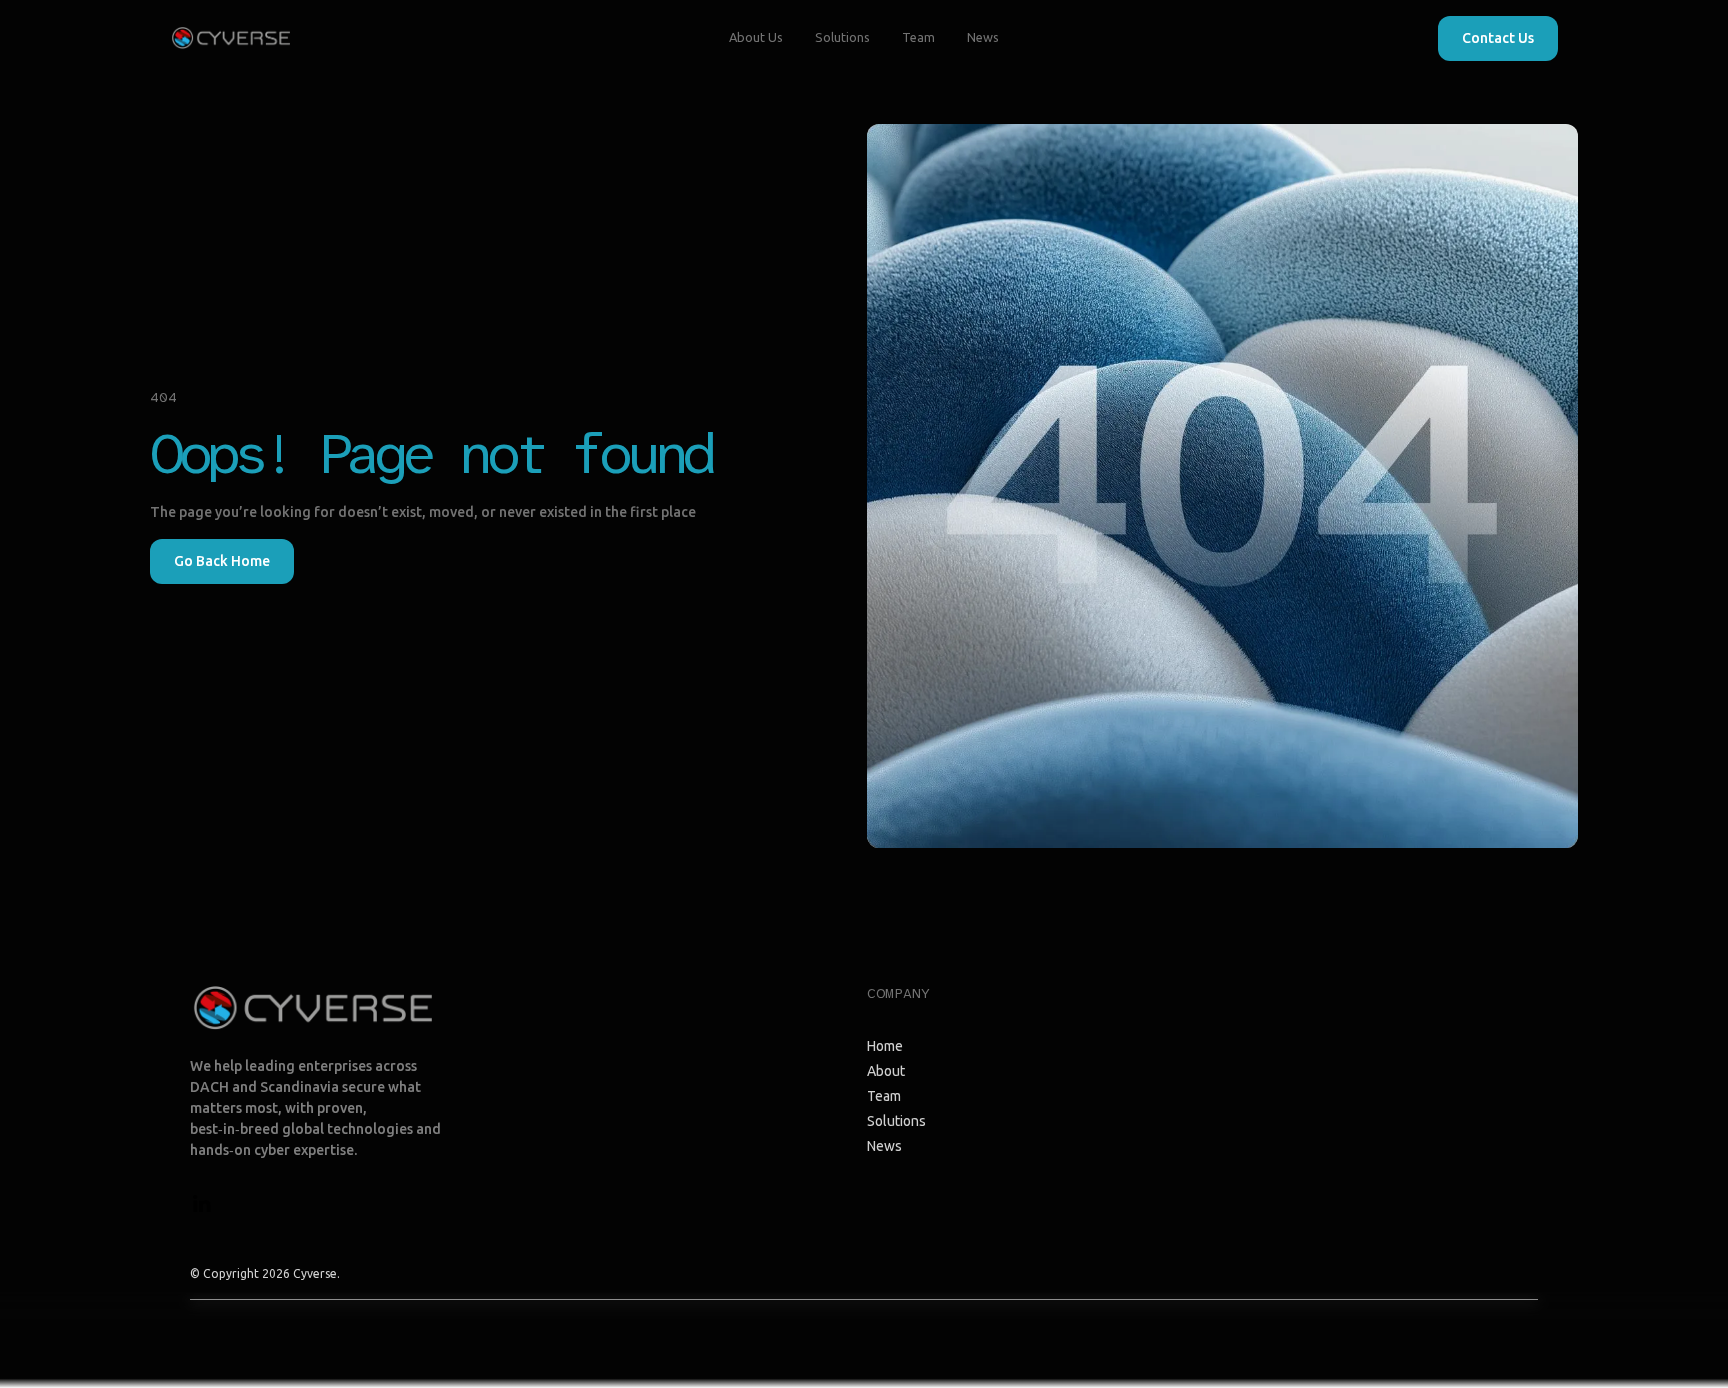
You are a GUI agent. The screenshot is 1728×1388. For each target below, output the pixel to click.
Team (918, 37)
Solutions (842, 37)
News (983, 37)
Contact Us (1498, 38)
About (886, 1071)
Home (885, 1046)
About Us (756, 37)
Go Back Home (222, 561)
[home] (230, 38)
